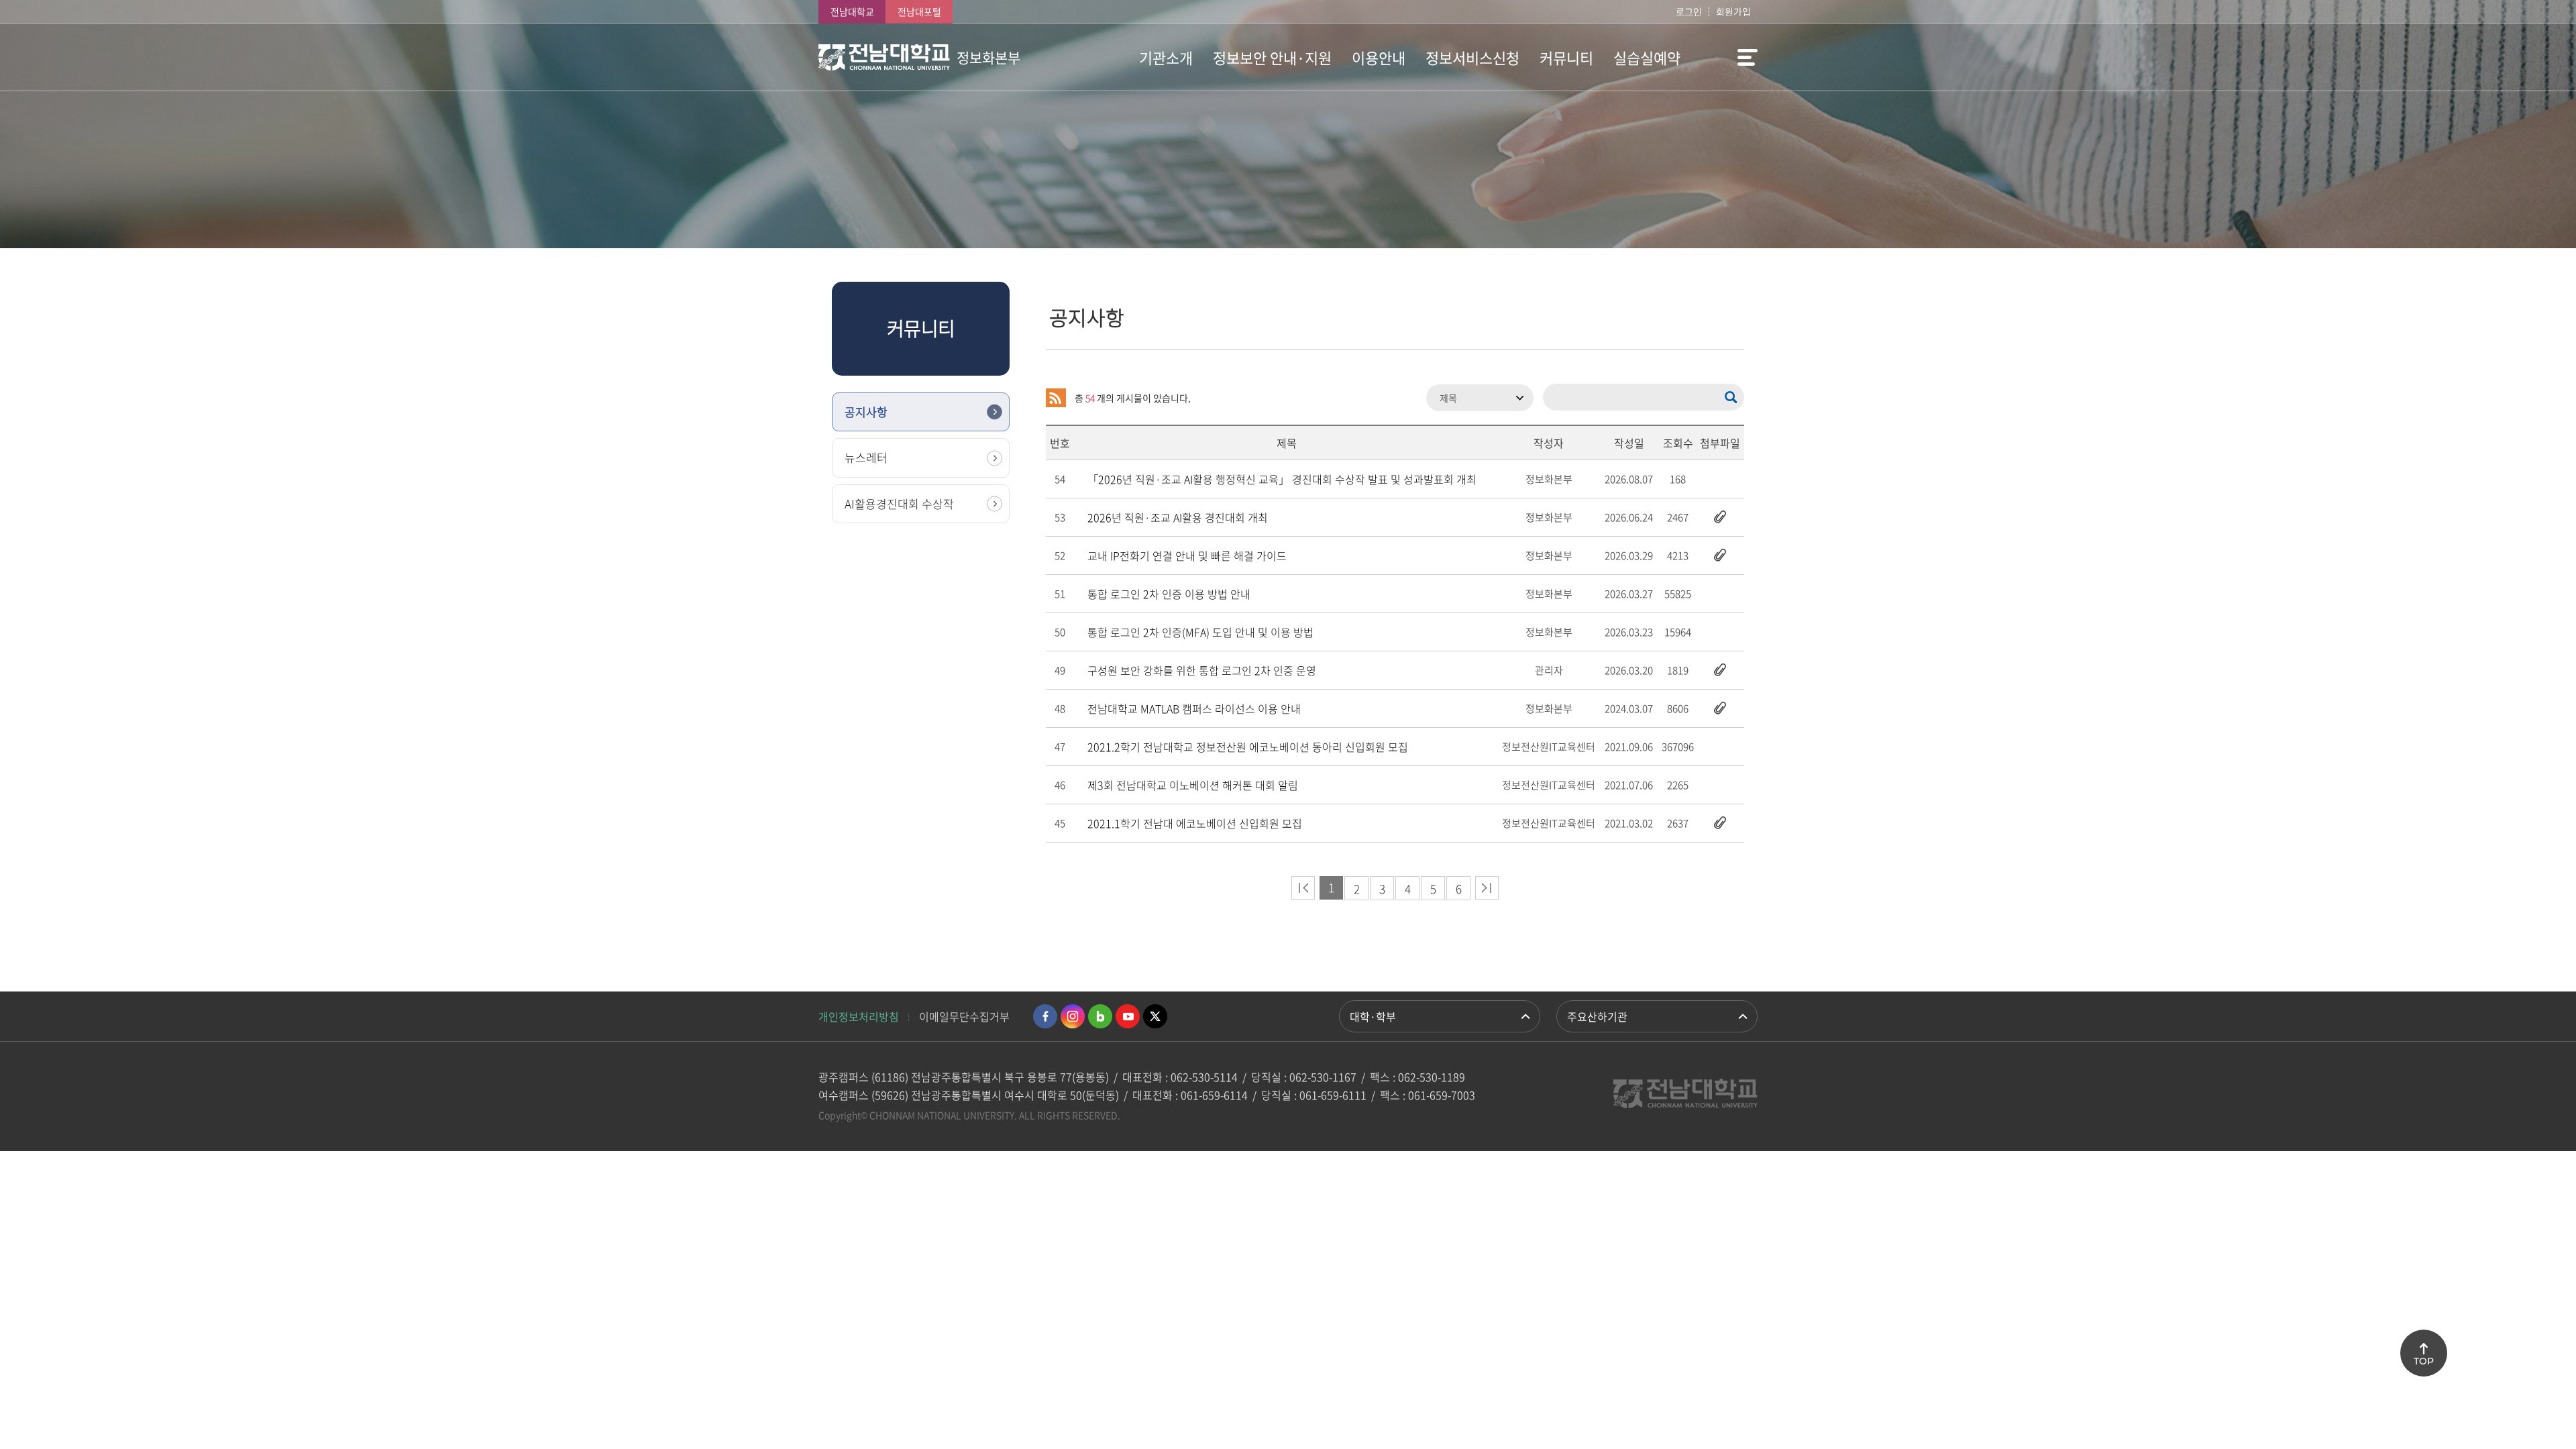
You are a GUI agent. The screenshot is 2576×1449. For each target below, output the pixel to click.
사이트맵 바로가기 (1724, 57)
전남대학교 (852, 11)
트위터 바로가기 (1155, 1016)
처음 (1303, 888)
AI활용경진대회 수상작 (899, 503)
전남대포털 (919, 11)
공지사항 (866, 412)
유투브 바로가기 (1128, 1016)
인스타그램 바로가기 (1073, 1016)
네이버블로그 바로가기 (1100, 1016)
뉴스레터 (866, 457)
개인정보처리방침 (859, 1016)
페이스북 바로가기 (1045, 1016)
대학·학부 (1373, 1016)
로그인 (1689, 11)
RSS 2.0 (1056, 398)
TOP (2424, 1361)
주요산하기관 (1597, 1016)
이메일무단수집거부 (964, 1016)
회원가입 (1733, 11)
